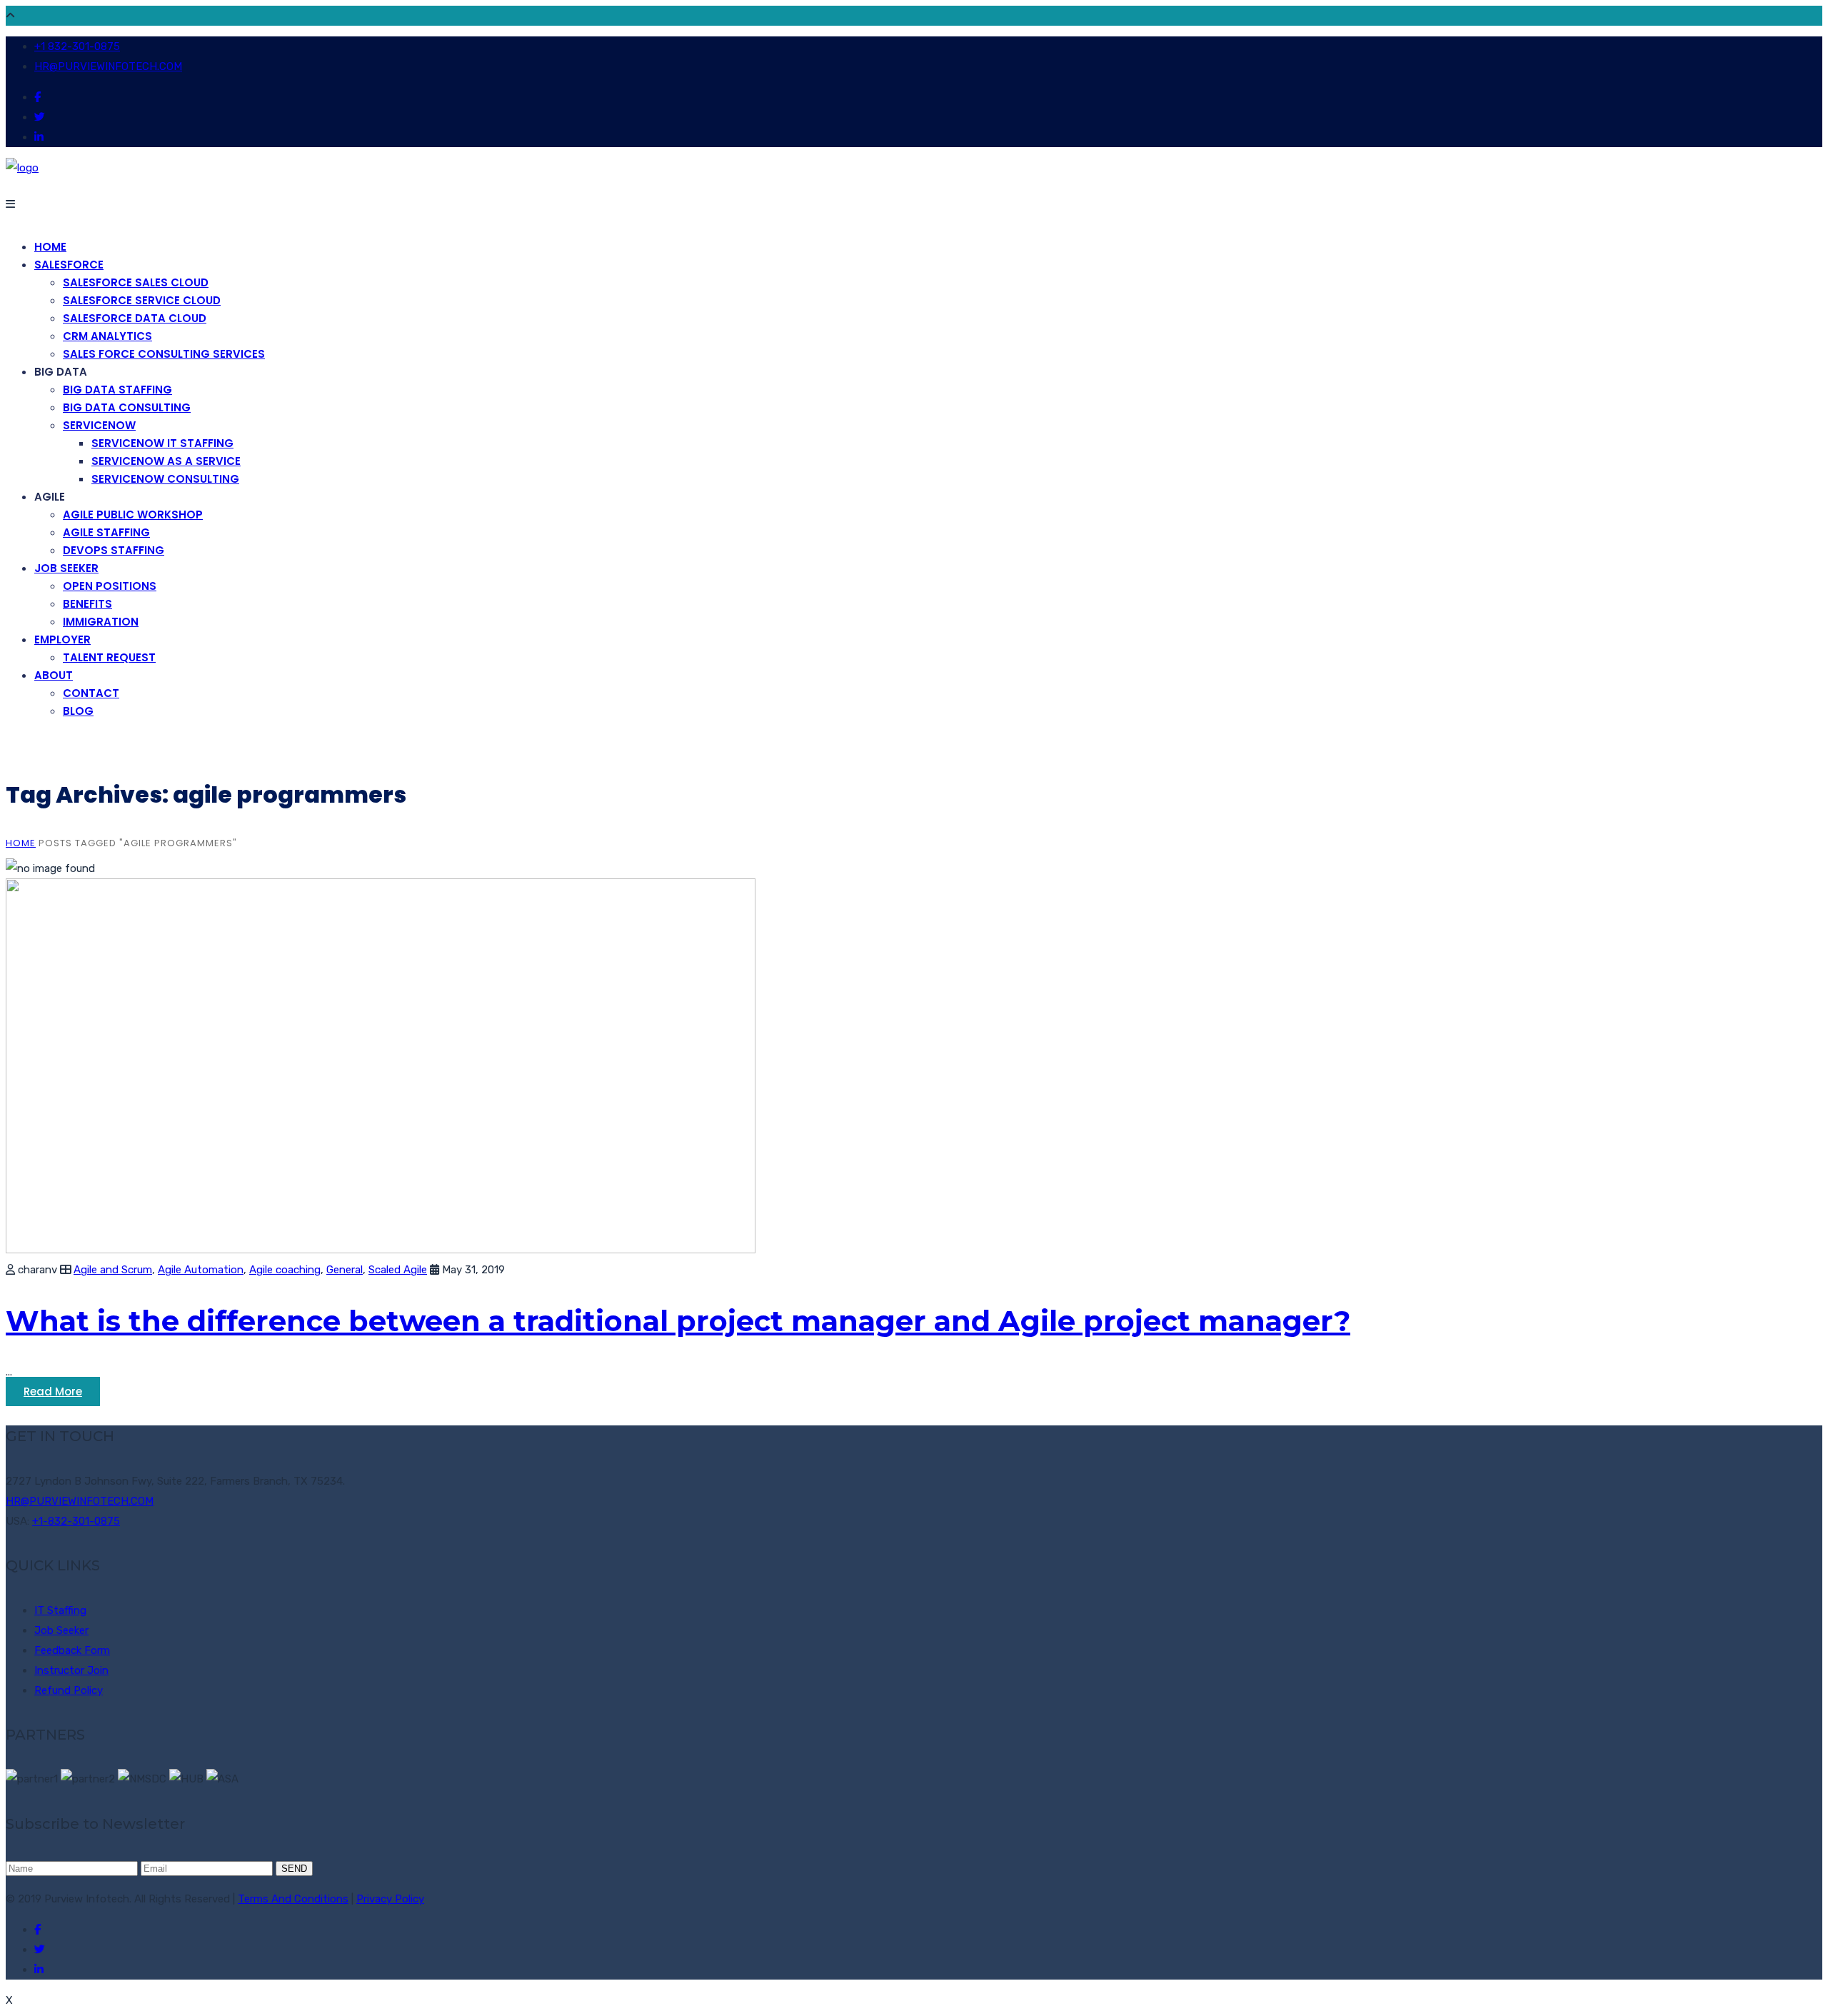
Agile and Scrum (113, 1270)
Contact (91, 693)
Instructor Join (71, 1670)
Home (50, 247)
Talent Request (109, 657)
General (345, 1270)
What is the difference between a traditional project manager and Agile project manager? (678, 1321)
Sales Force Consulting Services (164, 354)
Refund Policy (69, 1690)
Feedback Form (72, 1650)
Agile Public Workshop (133, 515)
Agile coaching (285, 1270)
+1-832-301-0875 (76, 1521)
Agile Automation (201, 1270)
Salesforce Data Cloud (135, 318)
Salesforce (69, 265)
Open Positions (110, 586)
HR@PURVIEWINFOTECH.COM (108, 66)
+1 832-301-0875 (77, 46)
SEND (294, 1869)
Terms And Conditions (293, 1899)
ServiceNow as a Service (166, 461)
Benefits (87, 604)
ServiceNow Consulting (165, 479)
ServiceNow (99, 425)
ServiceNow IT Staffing (162, 443)
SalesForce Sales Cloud (136, 282)
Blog (78, 711)
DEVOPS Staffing (114, 550)
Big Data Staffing (117, 390)
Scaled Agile (398, 1270)
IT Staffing (60, 1610)
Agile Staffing (106, 532)
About (54, 675)
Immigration (101, 622)
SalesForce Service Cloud (142, 300)
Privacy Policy (390, 1899)
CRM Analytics (107, 336)
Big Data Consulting (127, 407)
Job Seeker (66, 568)
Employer (62, 640)
